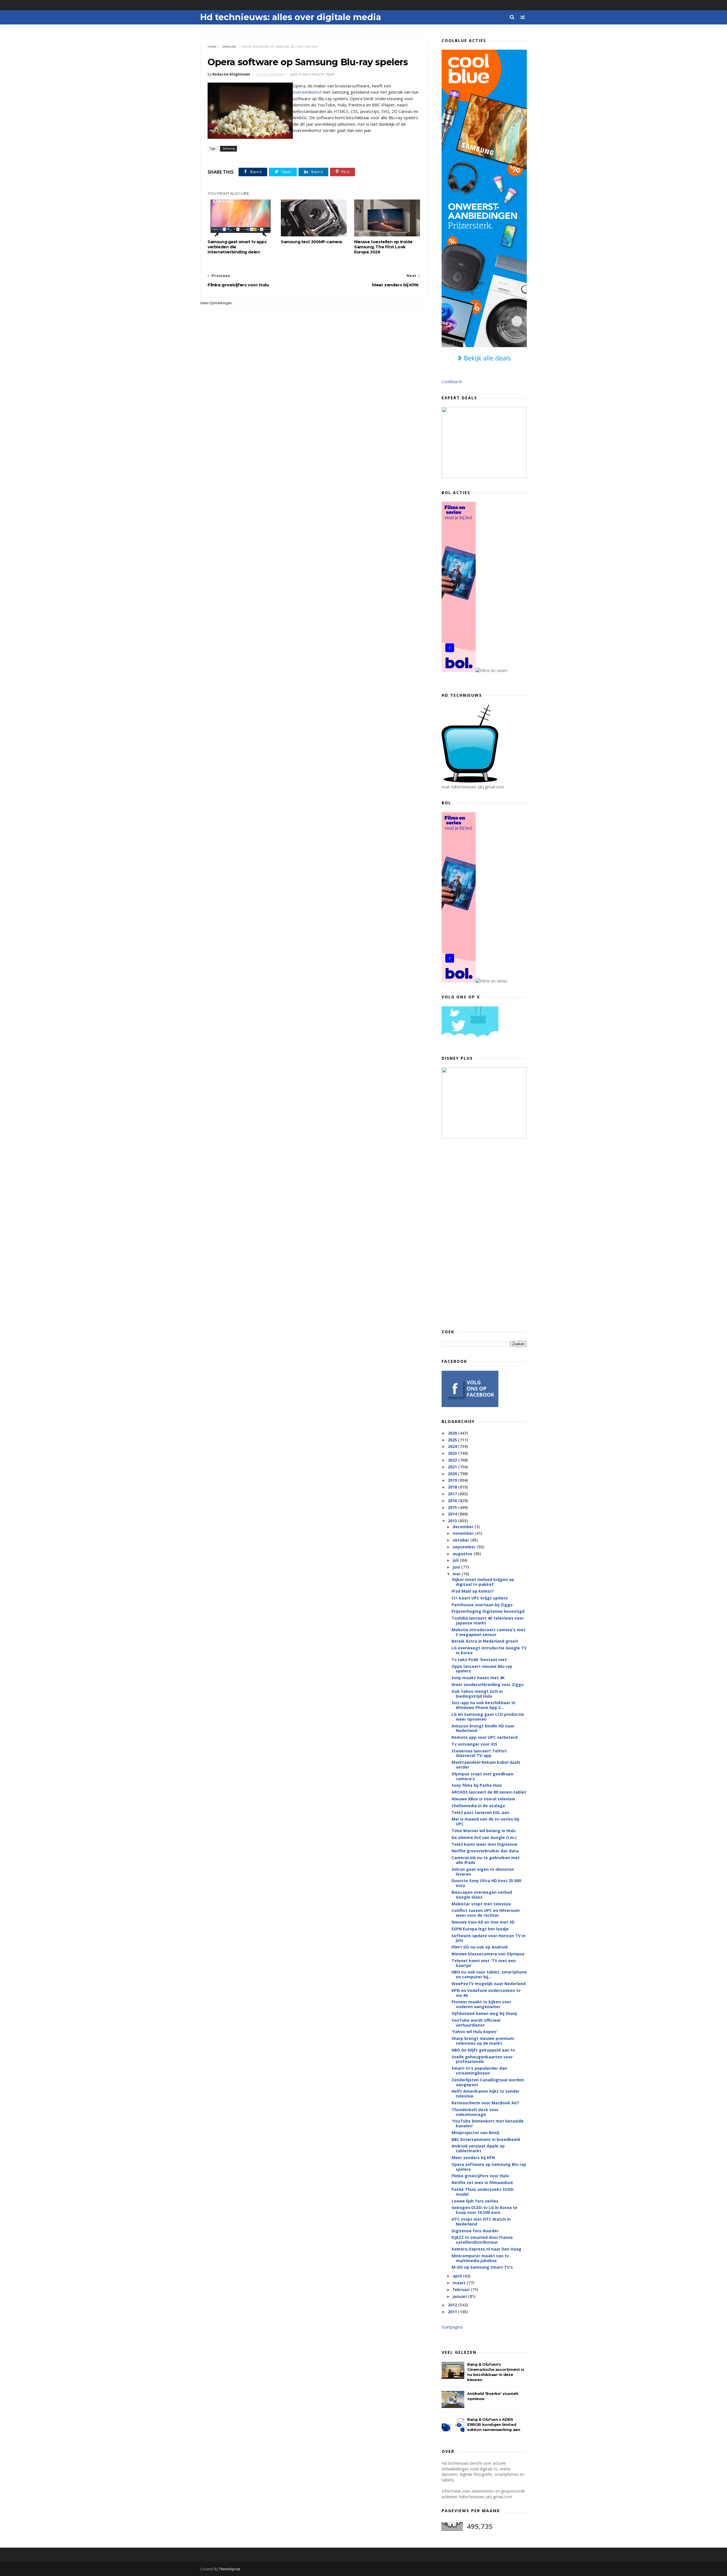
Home (212, 47)
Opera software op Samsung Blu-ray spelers (489, 2167)
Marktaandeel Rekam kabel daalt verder (486, 1765)
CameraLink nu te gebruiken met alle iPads (486, 1860)
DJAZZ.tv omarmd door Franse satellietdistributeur (482, 2240)
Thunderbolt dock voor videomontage (475, 2112)
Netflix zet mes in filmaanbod (482, 2183)
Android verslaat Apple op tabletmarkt (478, 2148)
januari (460, 2296)
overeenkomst (307, 92)
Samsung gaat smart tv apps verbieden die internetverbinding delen (237, 247)
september (465, 1547)
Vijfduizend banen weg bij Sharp (484, 2013)
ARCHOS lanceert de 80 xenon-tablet (489, 1792)
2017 (453, 1494)
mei (457, 1574)
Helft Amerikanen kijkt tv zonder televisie (485, 2094)
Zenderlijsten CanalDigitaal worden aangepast (488, 2082)
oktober (461, 1540)
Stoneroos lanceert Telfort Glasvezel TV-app (479, 1753)
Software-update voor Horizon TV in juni (488, 1938)
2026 (453, 1433)
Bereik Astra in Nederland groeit (485, 1641)
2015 (453, 1507)
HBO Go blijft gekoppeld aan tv (483, 2050)
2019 (453, 1480)
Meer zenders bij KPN (473, 2158)
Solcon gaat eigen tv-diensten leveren (483, 1872)
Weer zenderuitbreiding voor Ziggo (488, 1684)
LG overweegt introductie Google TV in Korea (489, 1650)
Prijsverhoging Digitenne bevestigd (488, 1611)
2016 (453, 1501)
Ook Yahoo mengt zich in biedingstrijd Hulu (477, 1694)
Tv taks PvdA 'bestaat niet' (480, 1659)
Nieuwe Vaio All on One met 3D (483, 1922)
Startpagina (452, 2327)
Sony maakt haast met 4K (478, 1678)
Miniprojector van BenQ (476, 2133)
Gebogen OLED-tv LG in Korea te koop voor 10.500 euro (484, 2210)
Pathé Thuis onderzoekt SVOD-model (483, 2192)
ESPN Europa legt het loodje (480, 1929)
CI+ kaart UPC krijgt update (480, 1598)
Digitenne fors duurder (475, 2231)
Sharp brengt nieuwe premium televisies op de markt (483, 2041)
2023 (453, 1453)
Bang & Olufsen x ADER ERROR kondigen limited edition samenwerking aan (494, 2424)
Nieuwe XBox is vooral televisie (483, 1799)
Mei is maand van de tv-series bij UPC (485, 1821)
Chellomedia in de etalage (478, 1806)
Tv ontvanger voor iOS (474, 1744)
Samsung (229, 47)
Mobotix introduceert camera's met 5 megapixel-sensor (488, 1632)
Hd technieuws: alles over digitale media (291, 17)
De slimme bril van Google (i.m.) (484, 1837)
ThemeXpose (230, 2569)
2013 (453, 1521)
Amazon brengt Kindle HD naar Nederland (483, 1728)
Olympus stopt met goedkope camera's (482, 1776)
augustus (463, 1554)
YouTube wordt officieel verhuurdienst (476, 2023)
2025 (453, 1440)
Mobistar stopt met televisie (481, 1904)
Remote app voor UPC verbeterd (484, 1737)
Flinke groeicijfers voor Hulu (480, 2176)
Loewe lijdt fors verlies (475, 2201)
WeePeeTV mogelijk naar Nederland (489, 1984)
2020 (453, 1474)
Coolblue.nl (452, 382)
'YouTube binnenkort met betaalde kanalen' (488, 2123)
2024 (453, 1446)
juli (456, 1560)
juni (457, 1567)
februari (462, 2290)
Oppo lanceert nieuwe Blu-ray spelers (482, 1669)
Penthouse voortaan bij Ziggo (482, 1605)
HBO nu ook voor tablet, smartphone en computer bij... (489, 1974)
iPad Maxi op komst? (473, 1591)
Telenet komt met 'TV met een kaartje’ (484, 1963)
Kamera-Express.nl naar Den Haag (486, 2249)
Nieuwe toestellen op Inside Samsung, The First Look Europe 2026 (383, 247)
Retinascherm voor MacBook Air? (485, 2103)
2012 (453, 2305)
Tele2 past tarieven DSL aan (480, 1812)
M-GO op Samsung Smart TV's (482, 2267)
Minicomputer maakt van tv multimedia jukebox (480, 2258)
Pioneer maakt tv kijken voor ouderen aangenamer (481, 2004)
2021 (453, 1467)
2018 (453, 1487)
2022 (453, 1460)
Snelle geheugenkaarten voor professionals (482, 2059)
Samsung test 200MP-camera (311, 242)
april (458, 2276)
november (464, 1533)
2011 (453, 2312)
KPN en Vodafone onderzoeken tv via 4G (486, 1993)
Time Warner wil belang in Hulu (483, 1831)
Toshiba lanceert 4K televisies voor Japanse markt (488, 1620)
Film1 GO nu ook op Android (480, 1947)
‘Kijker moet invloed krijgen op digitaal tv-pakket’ (483, 1582)
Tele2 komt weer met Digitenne (484, 1844)
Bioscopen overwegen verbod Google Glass (482, 1895)
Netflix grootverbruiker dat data (485, 1851)
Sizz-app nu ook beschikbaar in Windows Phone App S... (483, 1705)
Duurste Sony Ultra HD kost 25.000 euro (486, 1883)
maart (460, 2283)
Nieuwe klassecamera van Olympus (488, 1954)
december (464, 1527)
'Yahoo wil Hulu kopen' (474, 2032)
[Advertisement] (484, 1233)
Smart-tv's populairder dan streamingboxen (479, 2071)
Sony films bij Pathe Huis (477, 1785)
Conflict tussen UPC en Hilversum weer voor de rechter (486, 1913)
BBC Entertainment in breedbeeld (486, 2139)
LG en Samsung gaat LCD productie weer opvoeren (488, 1717)
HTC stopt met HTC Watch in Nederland (481, 2222)
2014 (453, 1514)
